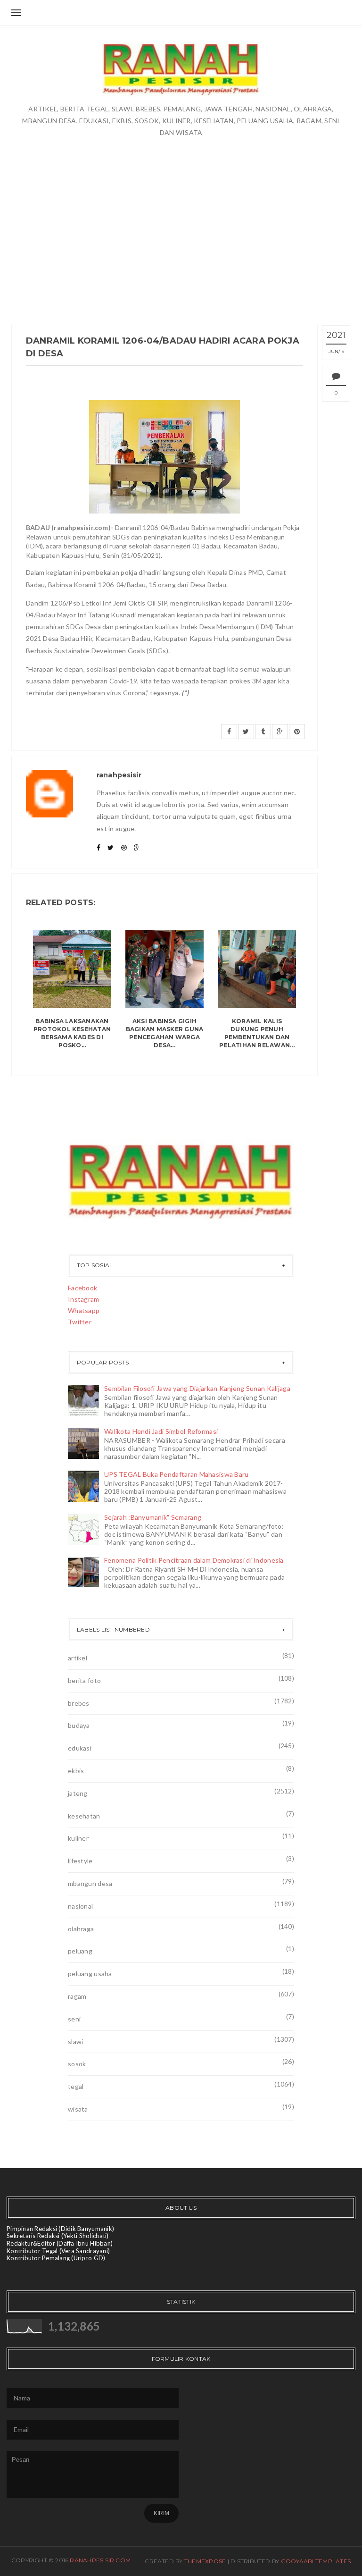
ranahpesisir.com (100, 2560)
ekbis (76, 1771)
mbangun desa (90, 1883)
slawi (75, 2041)
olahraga (81, 1929)
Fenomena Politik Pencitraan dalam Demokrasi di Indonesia (194, 1560)
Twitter (80, 1322)
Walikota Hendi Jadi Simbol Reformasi (161, 1431)
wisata (78, 2109)
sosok (77, 2064)
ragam (77, 1996)
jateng (78, 1793)
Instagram (84, 1299)
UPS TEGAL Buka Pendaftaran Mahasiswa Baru (176, 1474)
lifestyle (80, 1861)
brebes (79, 1703)
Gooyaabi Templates (316, 2561)
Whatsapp (84, 1310)
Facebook (82, 1288)
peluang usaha (90, 1974)
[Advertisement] (181, 230)
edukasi (80, 1748)
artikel (78, 1658)
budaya (79, 1725)
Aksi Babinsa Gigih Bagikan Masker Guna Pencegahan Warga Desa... (165, 1033)
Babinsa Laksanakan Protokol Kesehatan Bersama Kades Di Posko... (72, 1033)
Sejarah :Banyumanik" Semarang (153, 1517)
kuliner (78, 1838)
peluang (80, 1951)
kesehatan (84, 1816)
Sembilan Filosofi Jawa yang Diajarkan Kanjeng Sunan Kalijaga (197, 1388)
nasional (80, 1906)
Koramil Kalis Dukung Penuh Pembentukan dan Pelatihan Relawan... (257, 1033)
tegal (76, 2086)
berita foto (84, 1680)
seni (74, 2019)
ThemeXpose (205, 2561)
